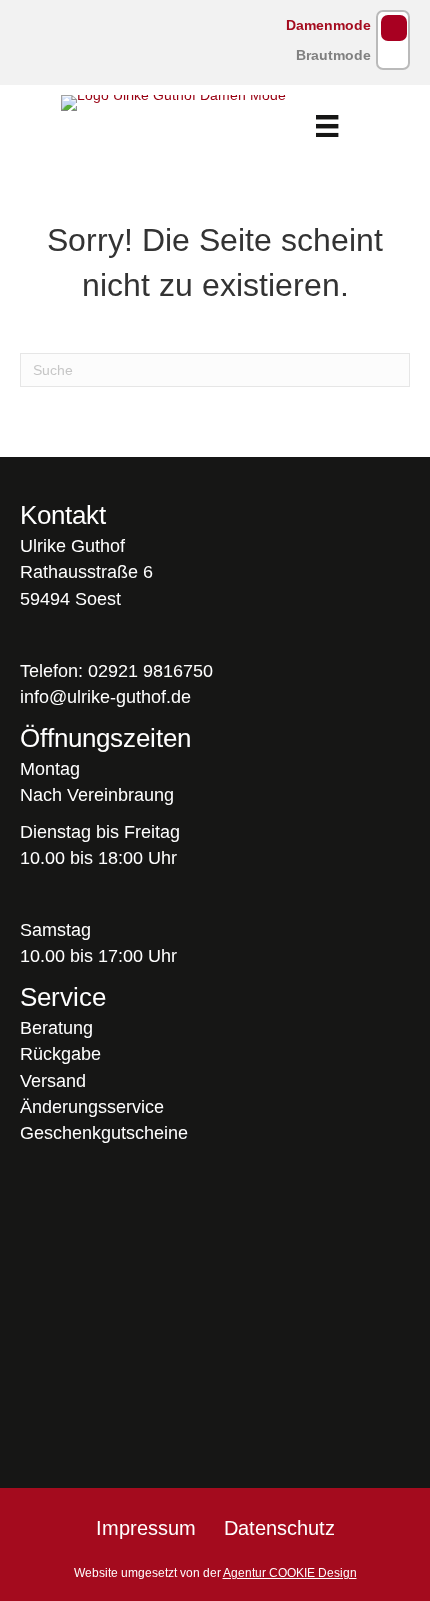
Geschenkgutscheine (104, 1133)
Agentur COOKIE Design (290, 1573)
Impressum (146, 1528)
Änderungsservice (92, 1107)
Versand (53, 1081)
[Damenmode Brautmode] (393, 40)
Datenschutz (279, 1528)
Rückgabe (60, 1054)
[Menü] (327, 126)
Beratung (56, 1028)
